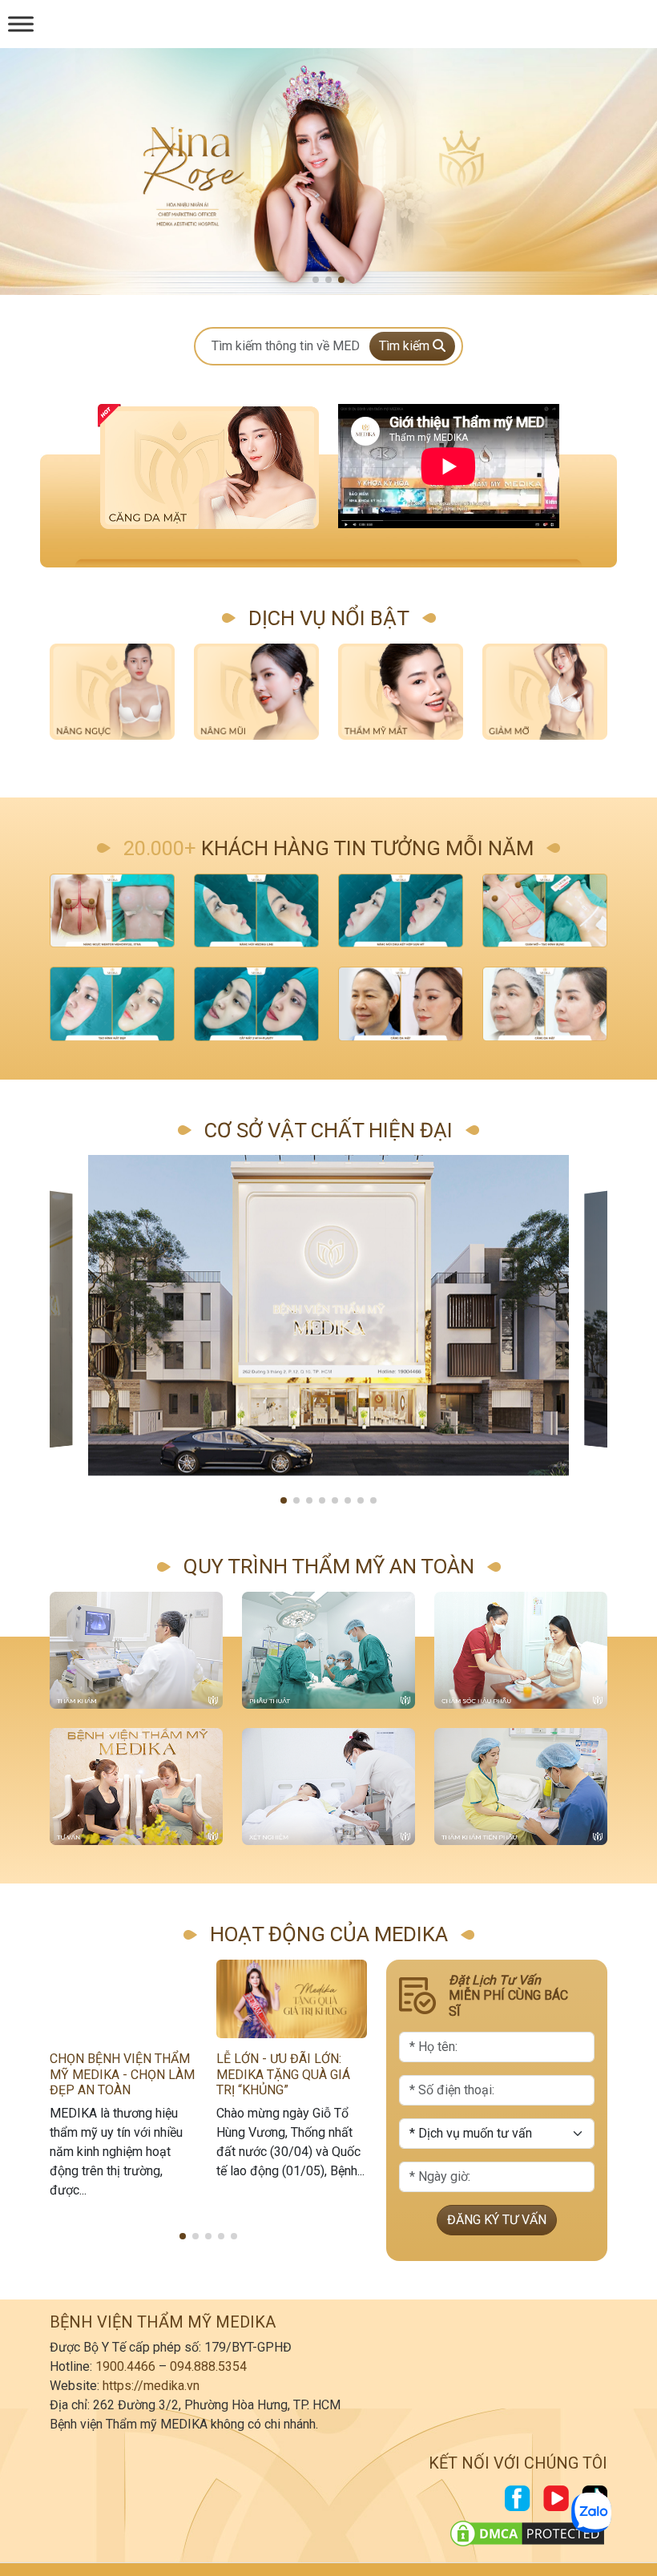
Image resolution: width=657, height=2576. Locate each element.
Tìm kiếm (406, 346)
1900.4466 (125, 2366)
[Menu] (21, 24)
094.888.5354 (208, 2366)
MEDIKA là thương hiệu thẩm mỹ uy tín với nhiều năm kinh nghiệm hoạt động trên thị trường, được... (116, 2152)
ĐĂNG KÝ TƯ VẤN (497, 2220)
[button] (316, 280)
